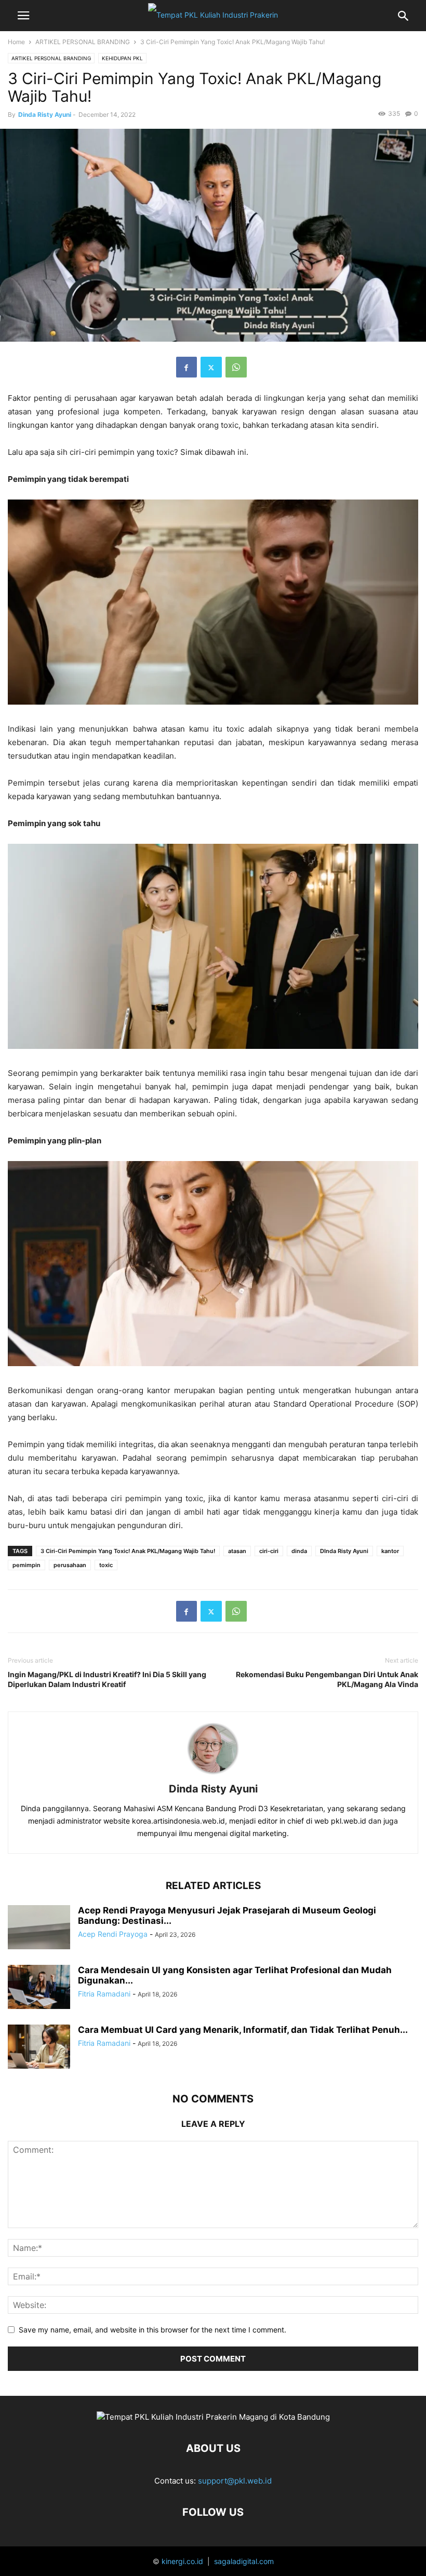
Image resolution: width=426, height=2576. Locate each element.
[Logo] (213, 2417)
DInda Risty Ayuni (344, 1551)
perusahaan (70, 1565)
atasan (237, 1551)
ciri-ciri (269, 1551)
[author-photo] (213, 1775)
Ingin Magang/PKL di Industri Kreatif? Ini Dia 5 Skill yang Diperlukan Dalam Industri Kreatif (107, 1679)
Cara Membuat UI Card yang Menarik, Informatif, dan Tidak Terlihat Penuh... (243, 2030)
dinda (299, 1551)
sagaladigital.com (244, 2561)
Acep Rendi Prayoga (113, 1934)
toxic (106, 1565)
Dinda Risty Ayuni (45, 114)
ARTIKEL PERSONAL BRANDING (83, 42)
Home (16, 42)
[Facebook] (187, 367)
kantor (390, 1551)
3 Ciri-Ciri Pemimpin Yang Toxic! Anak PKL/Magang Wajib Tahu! (128, 1551)
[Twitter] (211, 367)
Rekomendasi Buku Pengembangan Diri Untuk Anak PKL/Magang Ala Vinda (327, 1679)
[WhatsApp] (236, 367)
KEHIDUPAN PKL (122, 58)
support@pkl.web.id (235, 2481)
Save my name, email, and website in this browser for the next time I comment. (152, 2330)
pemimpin (26, 1565)
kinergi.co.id (182, 2561)
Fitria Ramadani (104, 1994)
